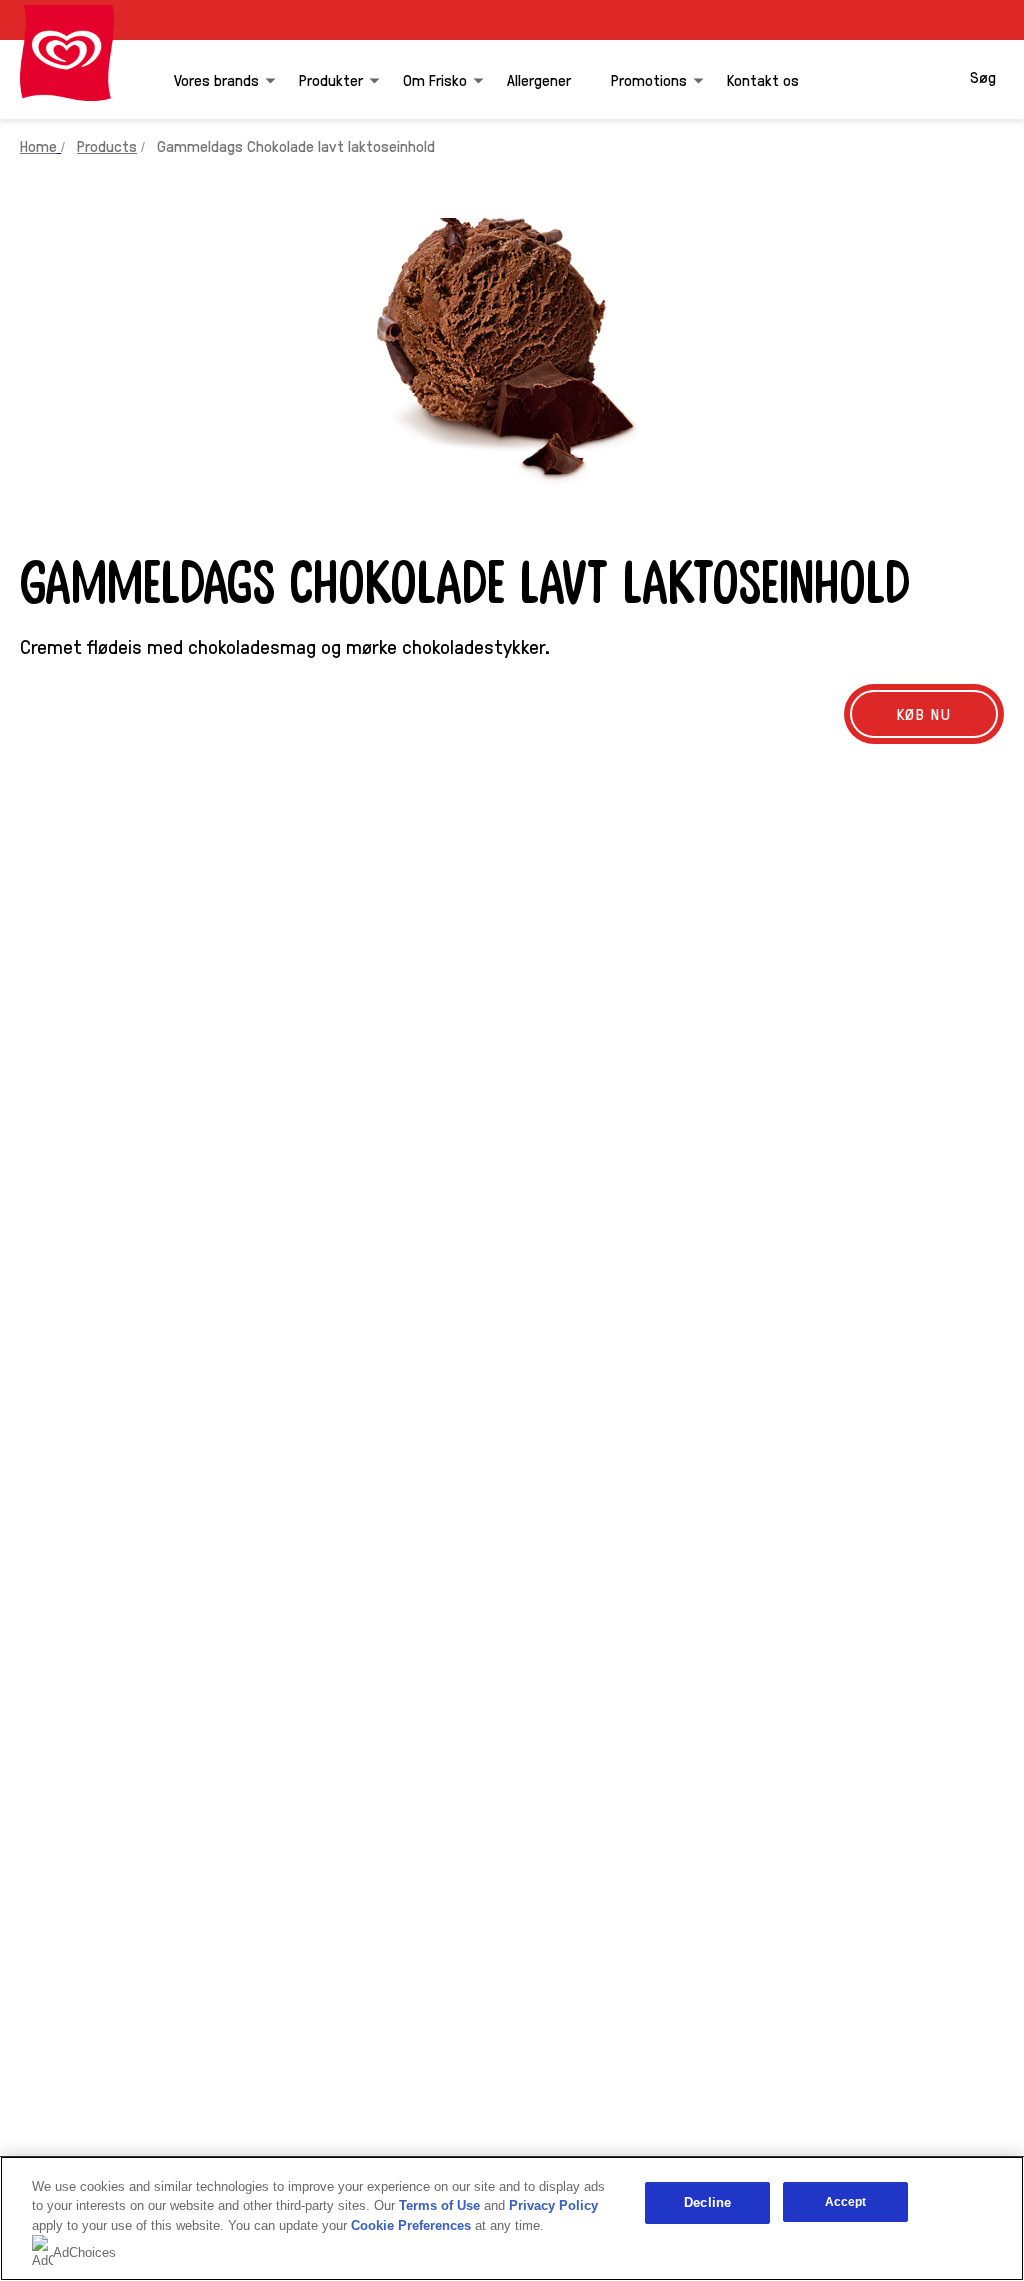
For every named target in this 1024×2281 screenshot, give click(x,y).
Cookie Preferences (411, 2225)
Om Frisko (435, 79)
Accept (846, 2202)
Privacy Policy (553, 2205)
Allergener (539, 79)
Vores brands (216, 79)
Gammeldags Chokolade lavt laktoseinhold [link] (296, 145)
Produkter (331, 79)
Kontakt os (763, 79)
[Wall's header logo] (67, 53)
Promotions (649, 79)
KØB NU (924, 713)
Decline (707, 2202)
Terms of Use (439, 2205)
